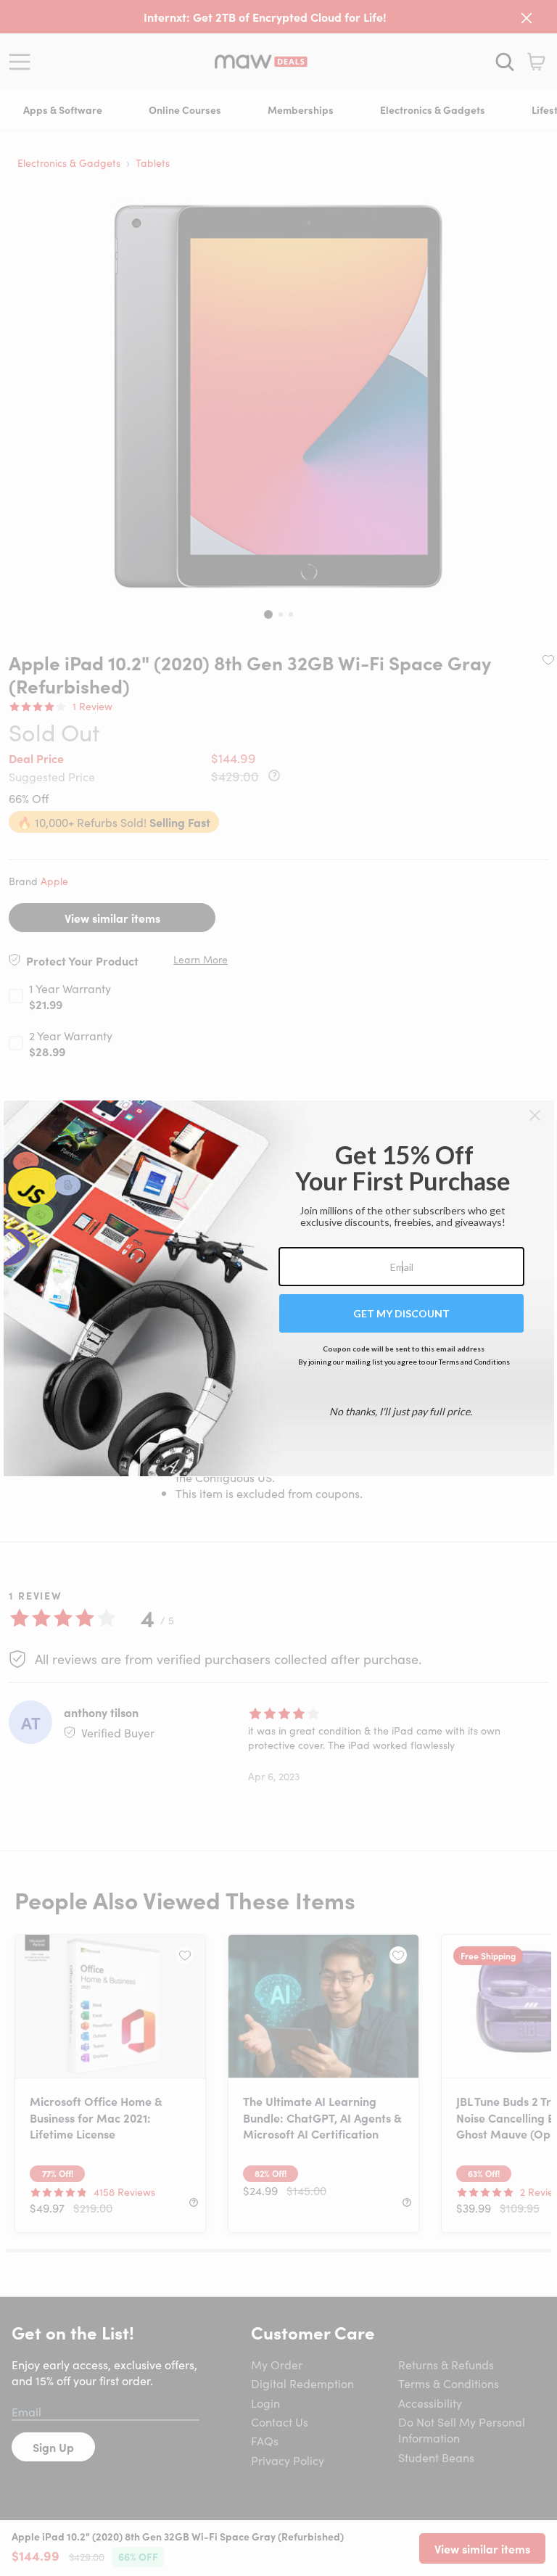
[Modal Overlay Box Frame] (279, 1288)
